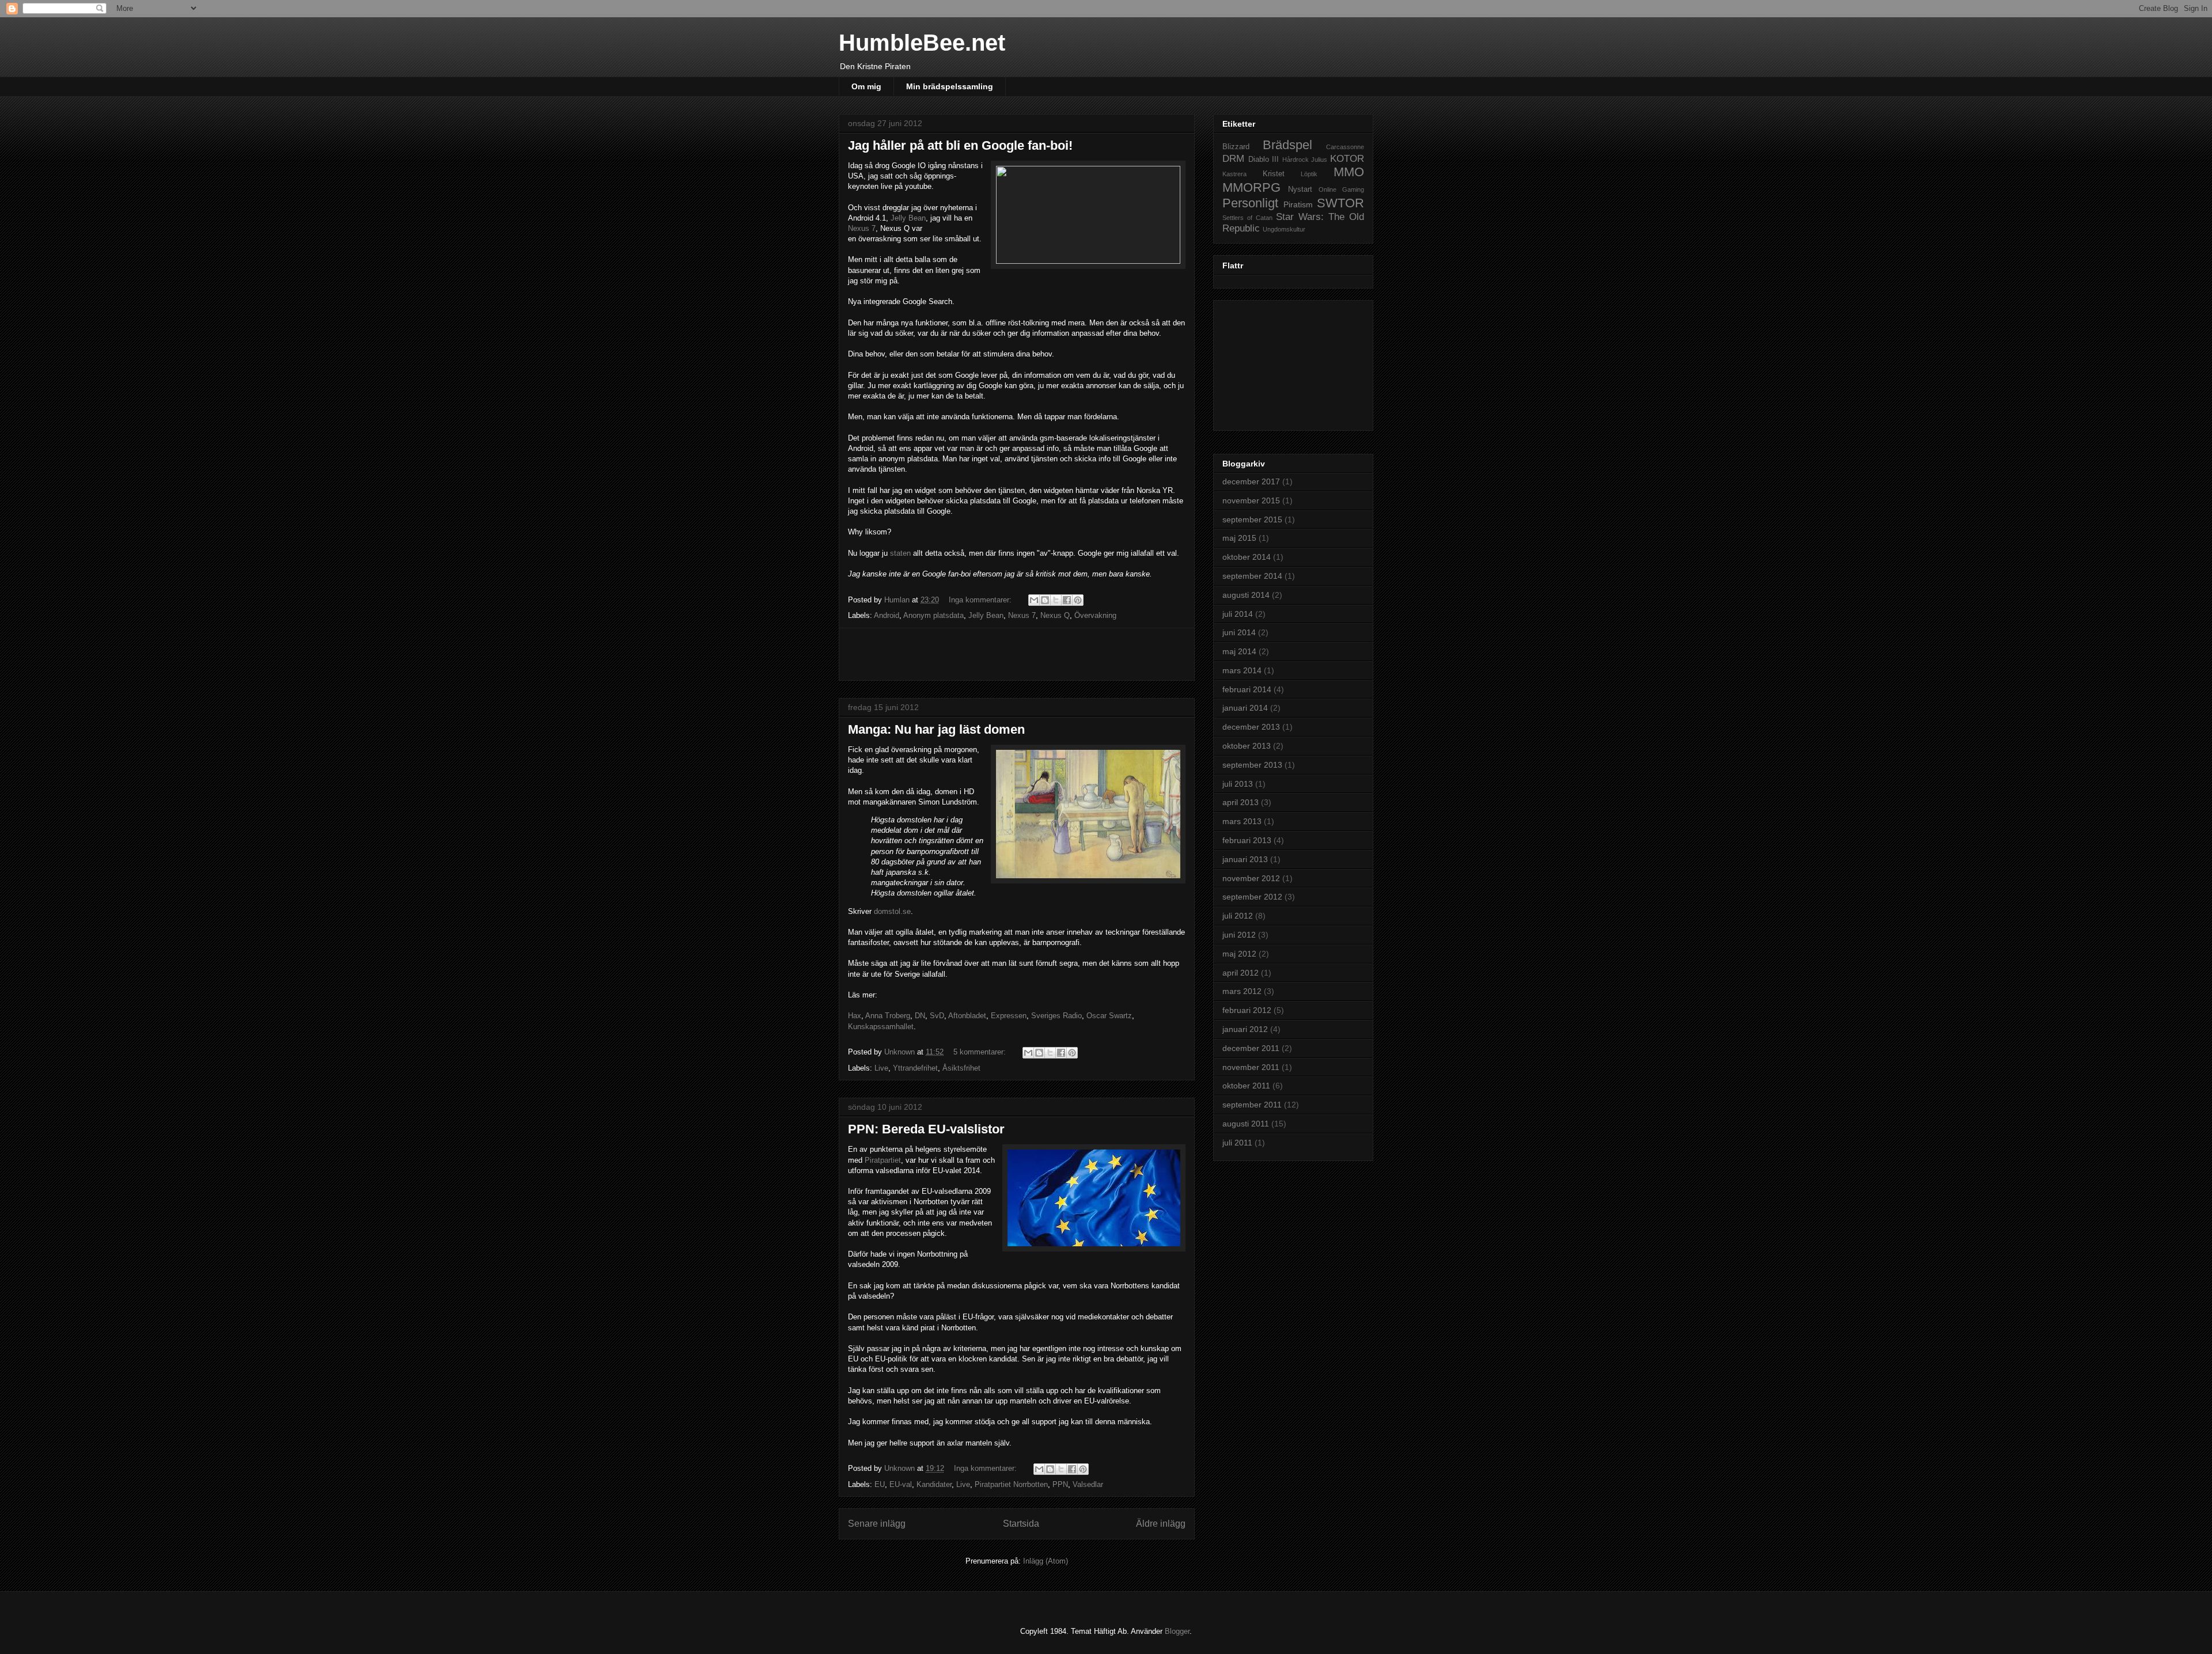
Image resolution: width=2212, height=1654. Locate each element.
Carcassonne (1345, 147)
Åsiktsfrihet (961, 1068)
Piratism (1298, 204)
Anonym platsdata (933, 615)
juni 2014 (1239, 632)
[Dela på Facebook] (1067, 600)
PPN (1060, 1484)
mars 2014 (1242, 670)
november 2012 (1251, 878)
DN (920, 1016)
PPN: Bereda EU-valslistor (926, 1129)
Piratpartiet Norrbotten (1011, 1484)
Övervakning (1095, 615)
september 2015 (1252, 519)
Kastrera (1234, 174)
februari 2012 (1247, 1010)
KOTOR (1347, 159)
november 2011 (1251, 1067)
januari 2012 (1245, 1029)
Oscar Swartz (1109, 1016)
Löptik (1309, 174)
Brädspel (1287, 145)
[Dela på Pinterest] (1078, 600)
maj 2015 (1239, 538)
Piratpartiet (883, 1160)
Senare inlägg (877, 1524)
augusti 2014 (1246, 595)
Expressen (1009, 1016)
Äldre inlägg (1161, 1524)
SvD (937, 1016)
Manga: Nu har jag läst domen (936, 729)
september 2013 (1252, 765)
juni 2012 (1239, 935)
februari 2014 (1247, 689)
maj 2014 (1239, 651)
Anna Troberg (888, 1016)
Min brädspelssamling (950, 86)
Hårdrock (1296, 160)
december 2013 (1251, 727)
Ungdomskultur (1284, 229)
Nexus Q (1055, 615)
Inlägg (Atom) (1046, 1561)
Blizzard (1236, 147)
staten (900, 553)
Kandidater (934, 1484)
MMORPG (1251, 187)
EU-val (901, 1484)
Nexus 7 (862, 228)
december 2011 (1251, 1048)
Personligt (1250, 203)
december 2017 (1251, 481)
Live (881, 1068)
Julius (1319, 160)
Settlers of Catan (1247, 218)
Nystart (1300, 189)
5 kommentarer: (981, 1052)
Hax (855, 1016)
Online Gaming (1341, 189)
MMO (1349, 172)
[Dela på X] (1056, 600)
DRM (1233, 159)
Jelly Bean (908, 218)
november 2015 (1251, 500)
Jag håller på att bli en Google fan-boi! (960, 145)
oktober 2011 (1246, 1086)
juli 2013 (1238, 784)
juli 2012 (1238, 916)
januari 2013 (1245, 859)
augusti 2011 (1246, 1124)
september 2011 (1252, 1105)
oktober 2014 (1247, 557)
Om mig (866, 86)
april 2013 (1241, 802)
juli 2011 (1237, 1143)
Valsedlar (1088, 1484)
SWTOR (1340, 203)
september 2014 (1252, 576)
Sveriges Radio (1056, 1016)
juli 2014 (1238, 614)
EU (880, 1484)
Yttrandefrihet (915, 1068)
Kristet (1274, 174)
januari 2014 (1245, 708)
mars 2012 (1242, 991)
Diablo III (1264, 160)
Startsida (1021, 1524)
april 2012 (1241, 973)
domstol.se (892, 911)
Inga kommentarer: (981, 600)
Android (887, 615)
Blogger (1177, 1631)
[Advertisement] (1017, 654)
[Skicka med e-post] (1034, 600)
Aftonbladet (967, 1016)
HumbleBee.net (922, 43)
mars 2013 (1242, 821)
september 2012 (1252, 897)
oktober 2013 (1247, 746)
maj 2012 (1239, 954)
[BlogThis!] (1045, 600)
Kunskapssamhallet (881, 1027)
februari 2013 (1247, 840)
